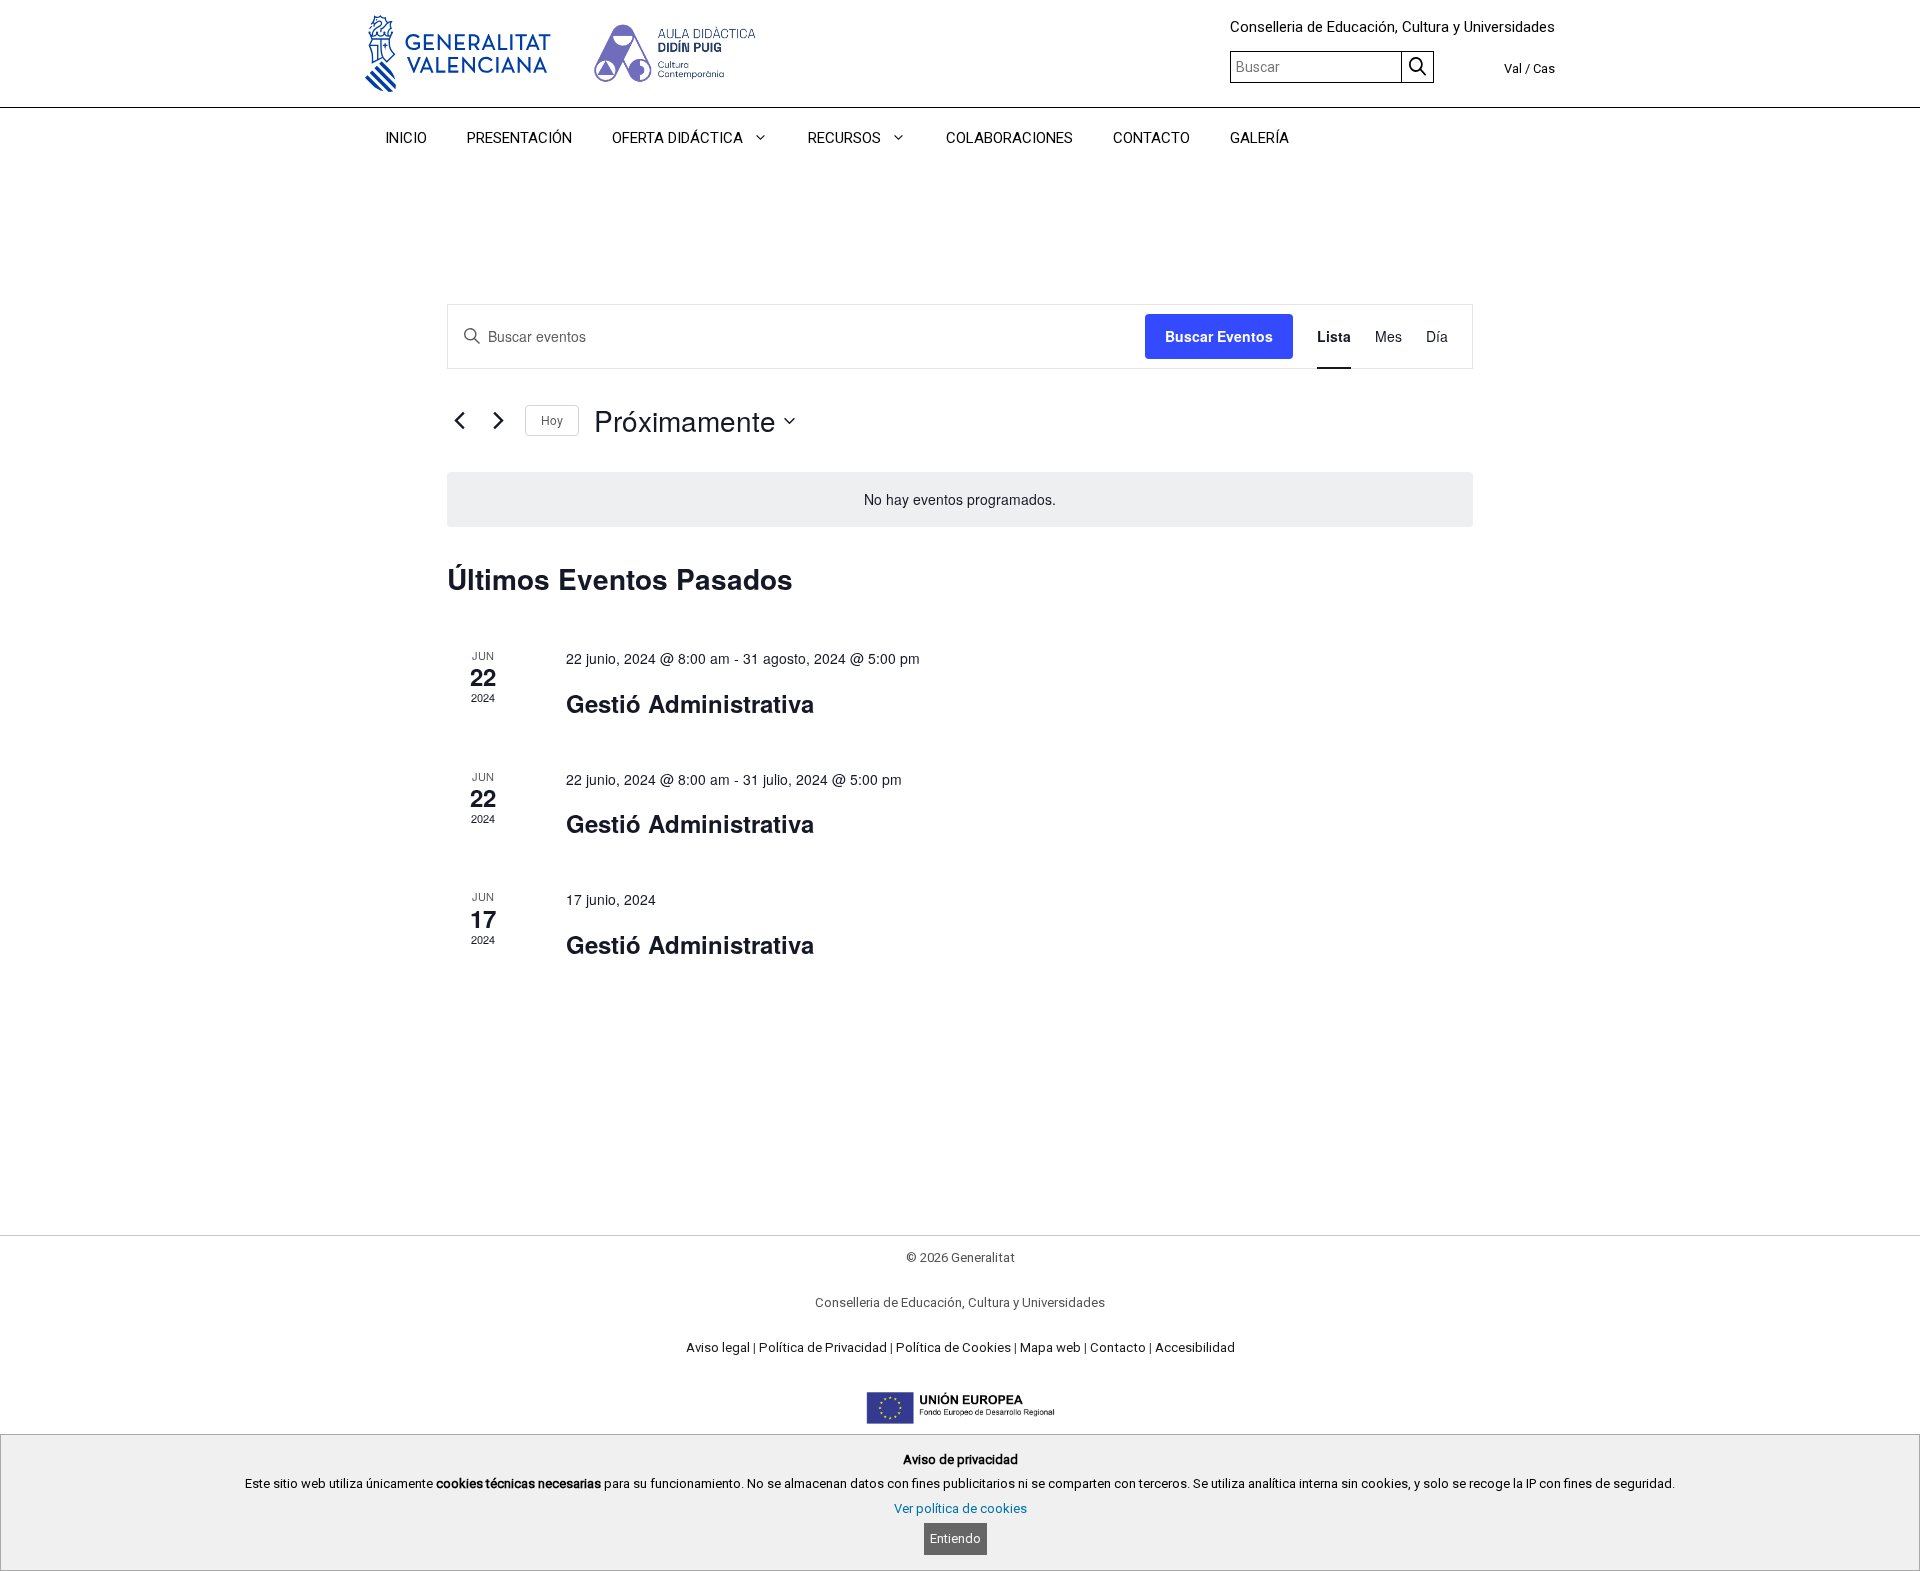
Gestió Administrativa (690, 703)
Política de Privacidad (823, 1347)
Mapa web (1050, 1347)
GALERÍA (1259, 138)
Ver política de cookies (960, 1508)
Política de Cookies (953, 1347)
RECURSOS (844, 138)
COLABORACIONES (1009, 138)
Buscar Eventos (1219, 336)
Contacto (1118, 1347)
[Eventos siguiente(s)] (498, 421)
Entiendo (955, 1538)
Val (1513, 68)
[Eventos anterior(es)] (459, 421)
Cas (1544, 68)
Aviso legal (718, 1347)
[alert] (960, 499)
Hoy (552, 419)
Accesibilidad (1195, 1347)
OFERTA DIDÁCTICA (677, 138)
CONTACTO (1151, 138)
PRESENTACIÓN (519, 138)
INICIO (406, 138)
